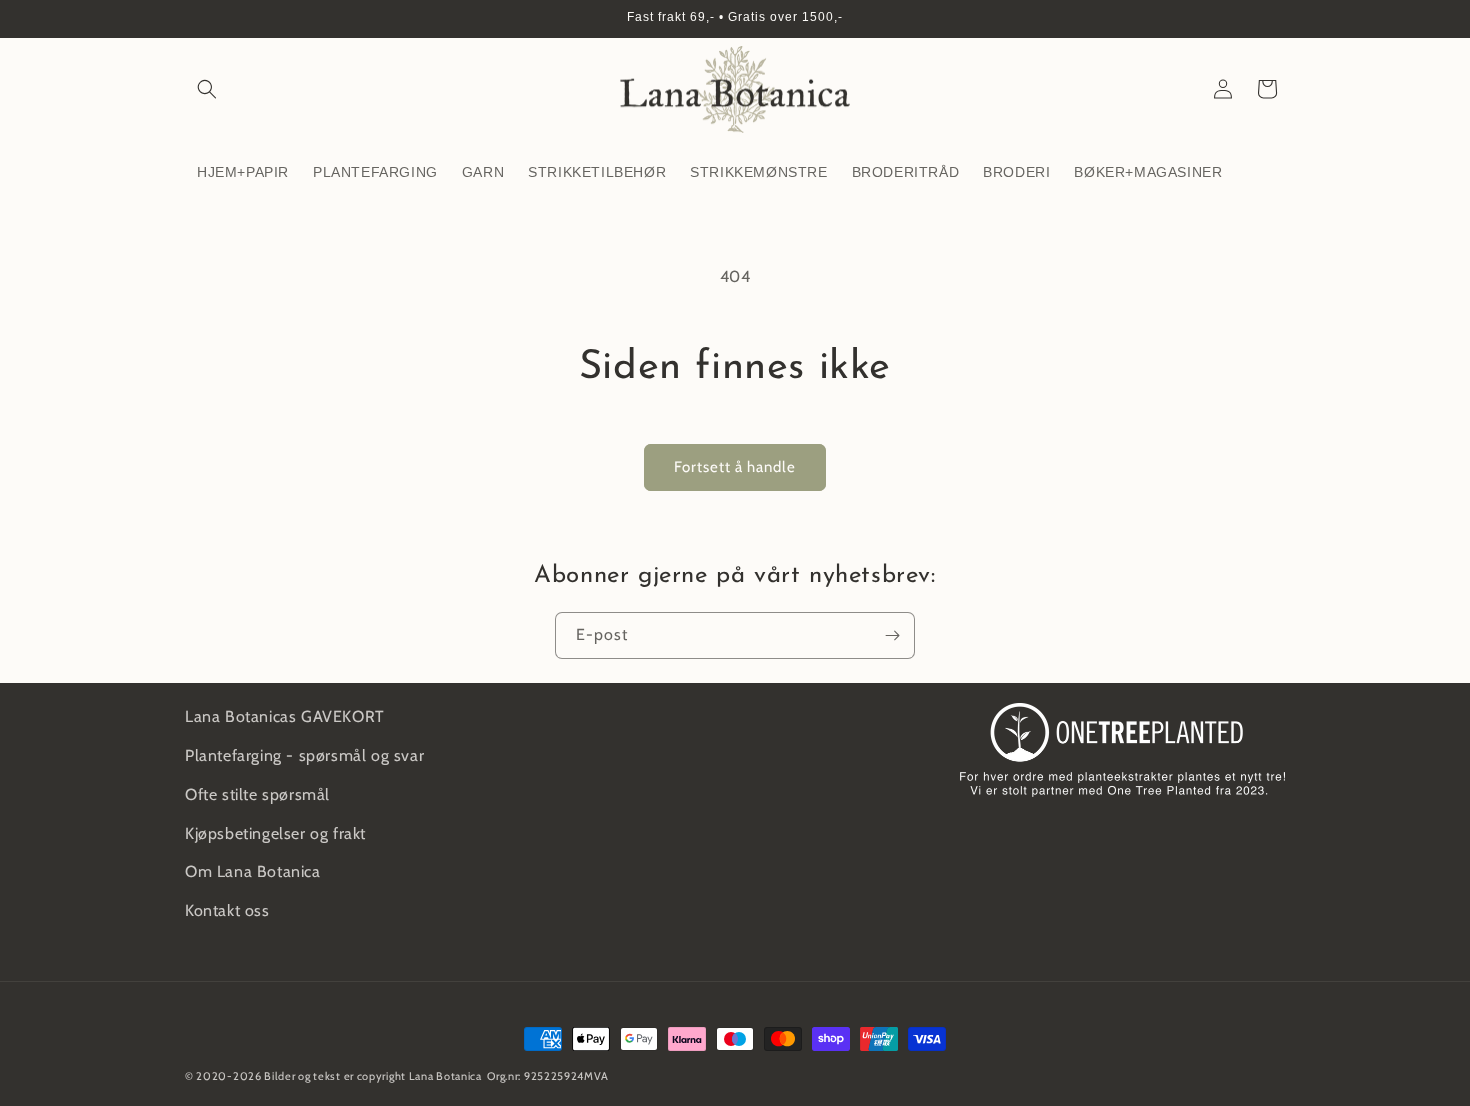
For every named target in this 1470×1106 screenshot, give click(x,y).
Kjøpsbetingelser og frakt (275, 833)
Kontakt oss (227, 910)
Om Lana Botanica (253, 871)
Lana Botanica (445, 1076)
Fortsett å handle (735, 467)
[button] (207, 89)
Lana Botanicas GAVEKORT (285, 716)
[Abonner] (892, 635)
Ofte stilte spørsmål (257, 794)
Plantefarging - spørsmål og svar (304, 755)
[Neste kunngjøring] (1278, 19)
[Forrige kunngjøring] (192, 19)
